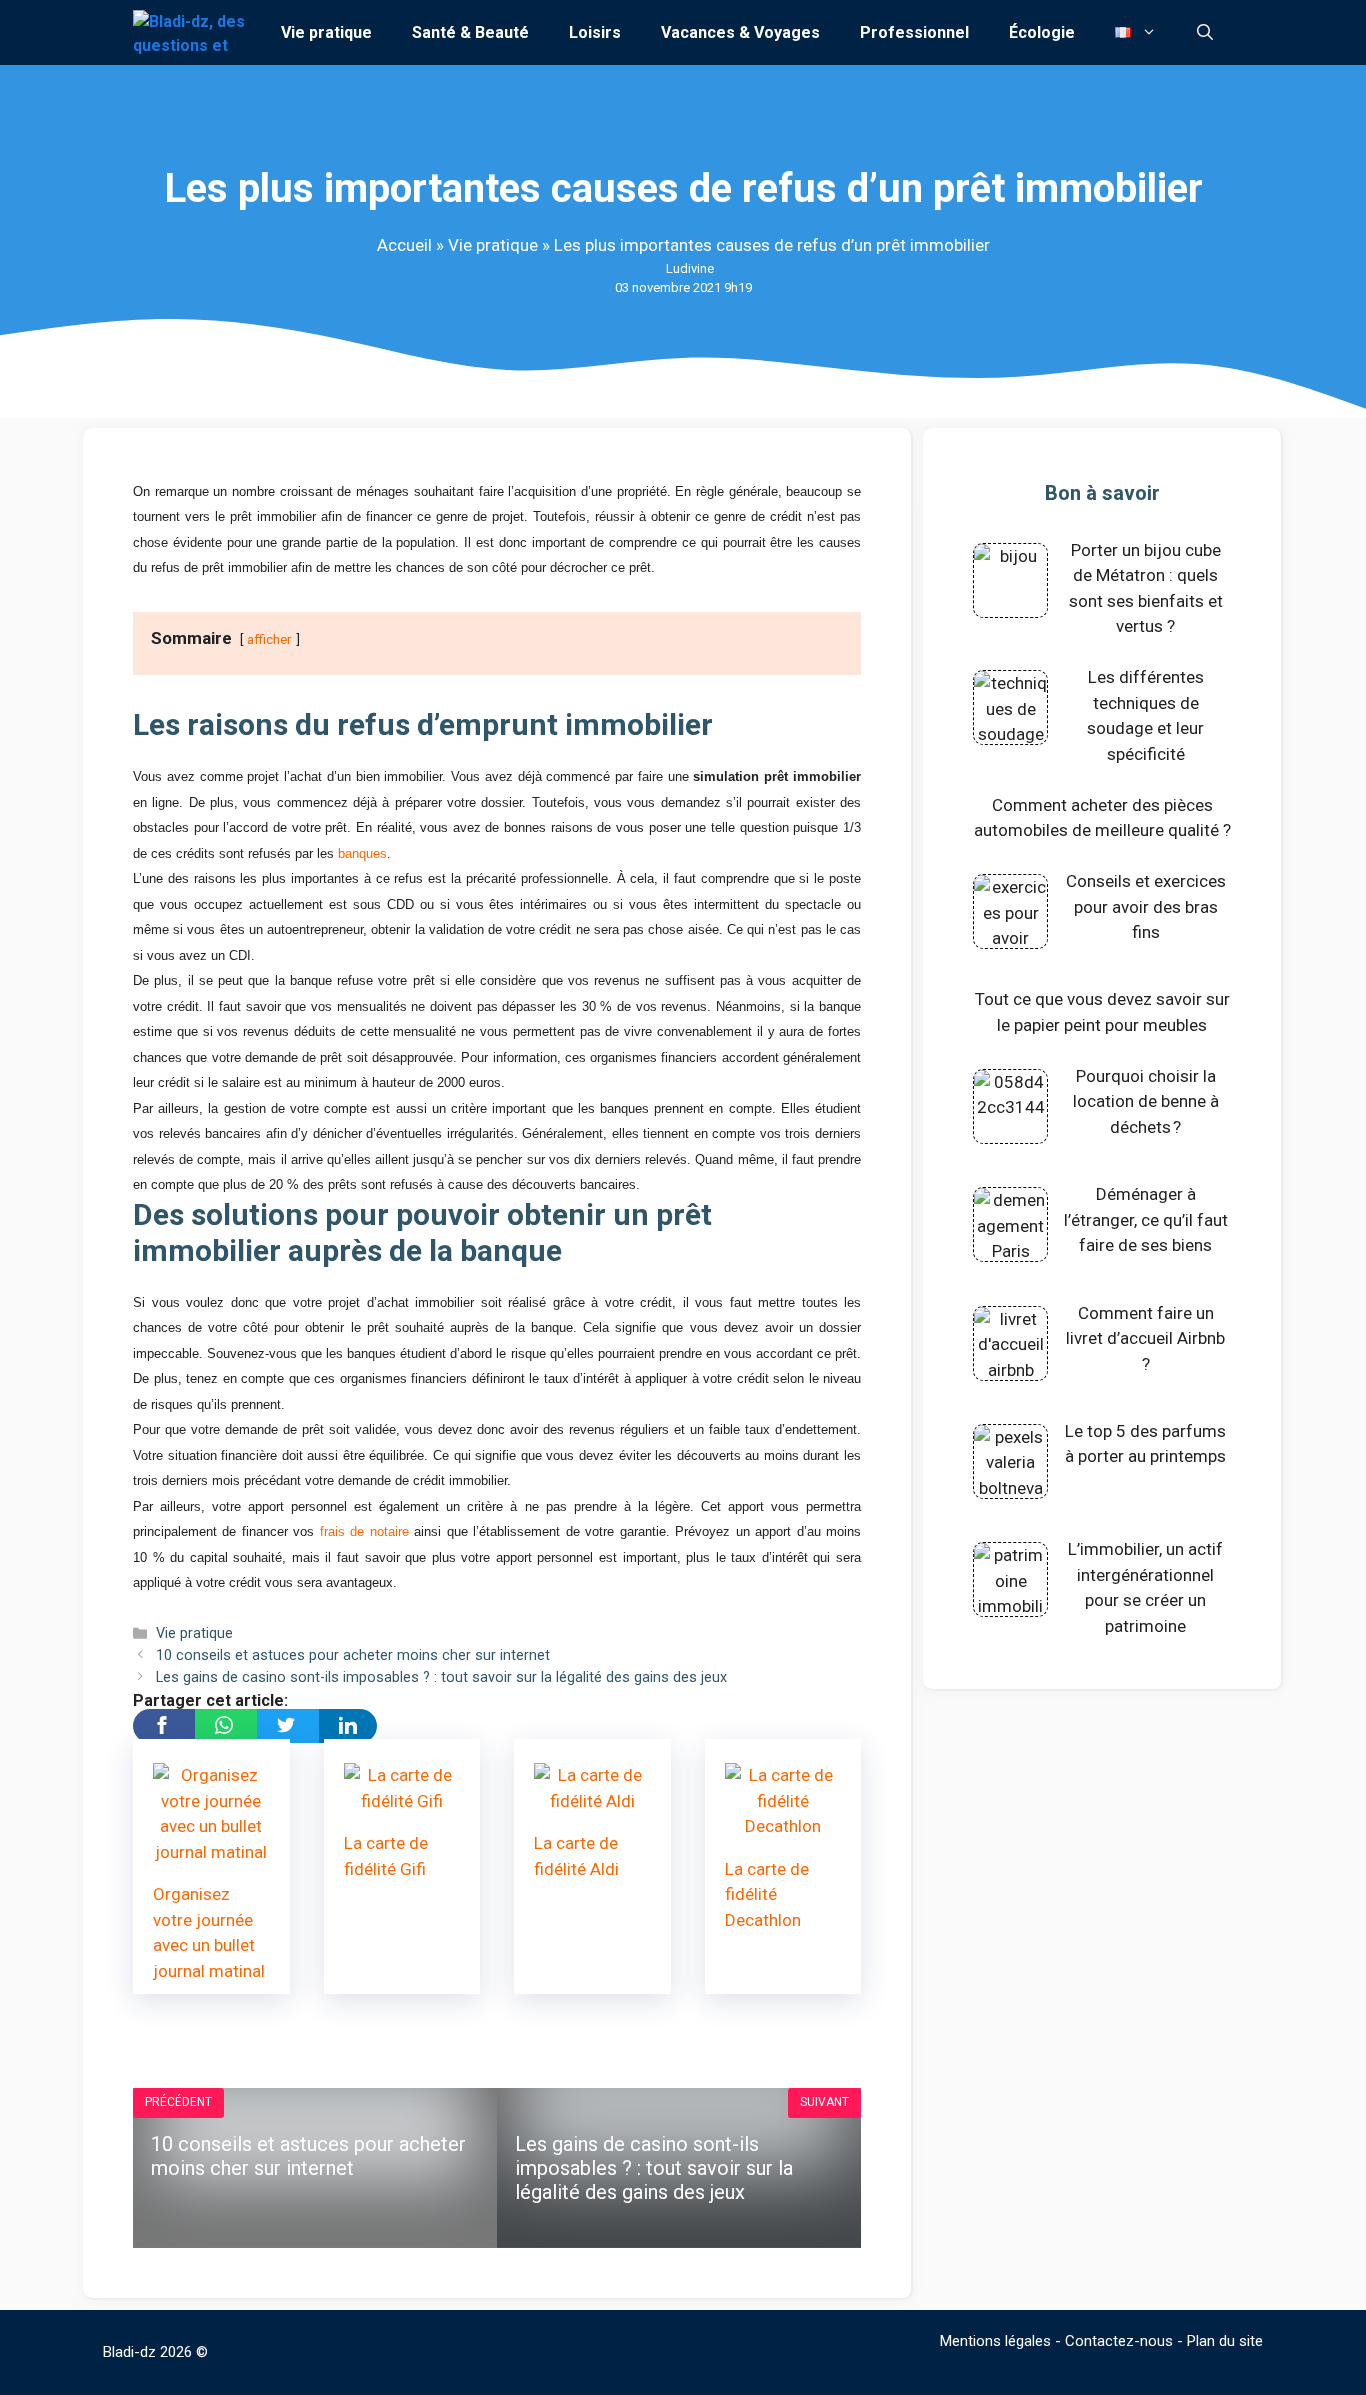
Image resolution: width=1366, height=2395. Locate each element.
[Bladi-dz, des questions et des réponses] (191, 32)
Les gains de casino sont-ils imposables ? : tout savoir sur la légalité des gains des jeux (441, 1677)
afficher (269, 639)
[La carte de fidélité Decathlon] (783, 1826)
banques (362, 853)
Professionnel (914, 32)
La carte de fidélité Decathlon (767, 1894)
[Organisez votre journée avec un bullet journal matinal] (211, 1852)
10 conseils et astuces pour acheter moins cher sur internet (353, 1655)
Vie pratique (326, 32)
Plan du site (1225, 2341)
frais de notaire (364, 1531)
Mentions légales (995, 2341)
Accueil (404, 245)
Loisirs (595, 32)
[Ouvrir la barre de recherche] (1205, 32)
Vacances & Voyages (740, 32)
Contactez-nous (1119, 2341)
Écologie (1042, 32)
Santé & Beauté (470, 32)
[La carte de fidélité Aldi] (592, 1801)
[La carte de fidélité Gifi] (402, 1801)
